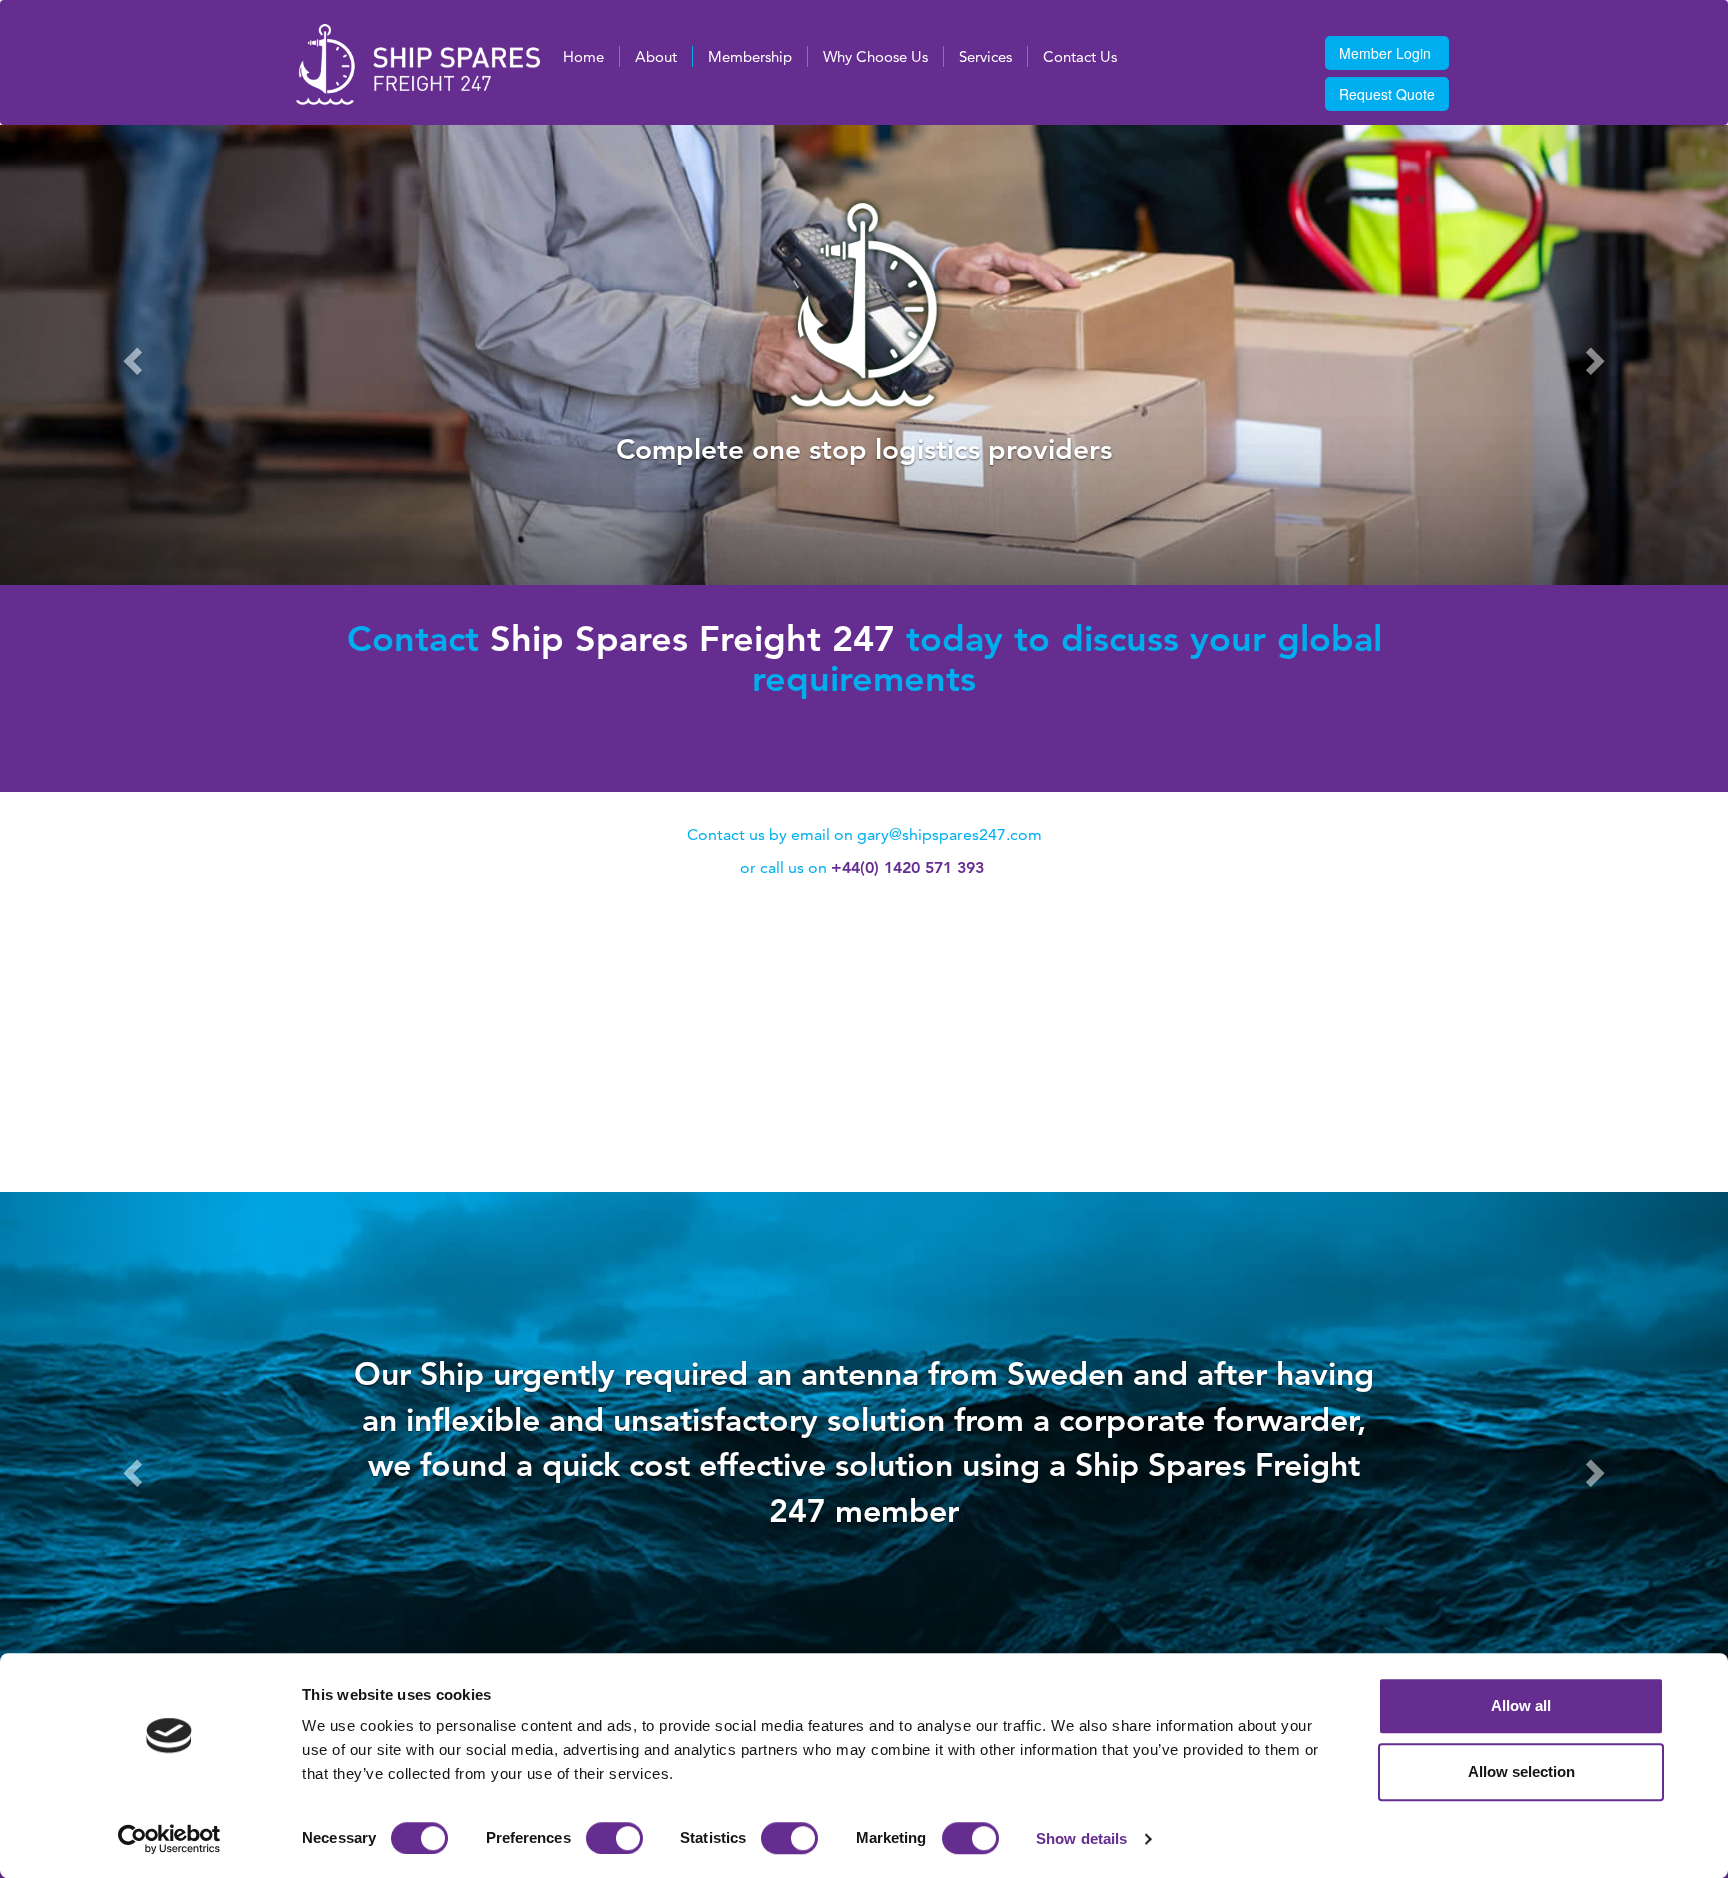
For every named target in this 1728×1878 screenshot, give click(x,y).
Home (583, 56)
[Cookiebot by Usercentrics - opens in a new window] (169, 1839)
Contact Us (1080, 56)
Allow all (1521, 1705)
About (656, 56)
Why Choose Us (875, 56)
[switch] (614, 1838)
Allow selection (1521, 1771)
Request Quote (1387, 94)
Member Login (1385, 53)
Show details (1081, 1838)
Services (985, 56)
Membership (750, 56)
